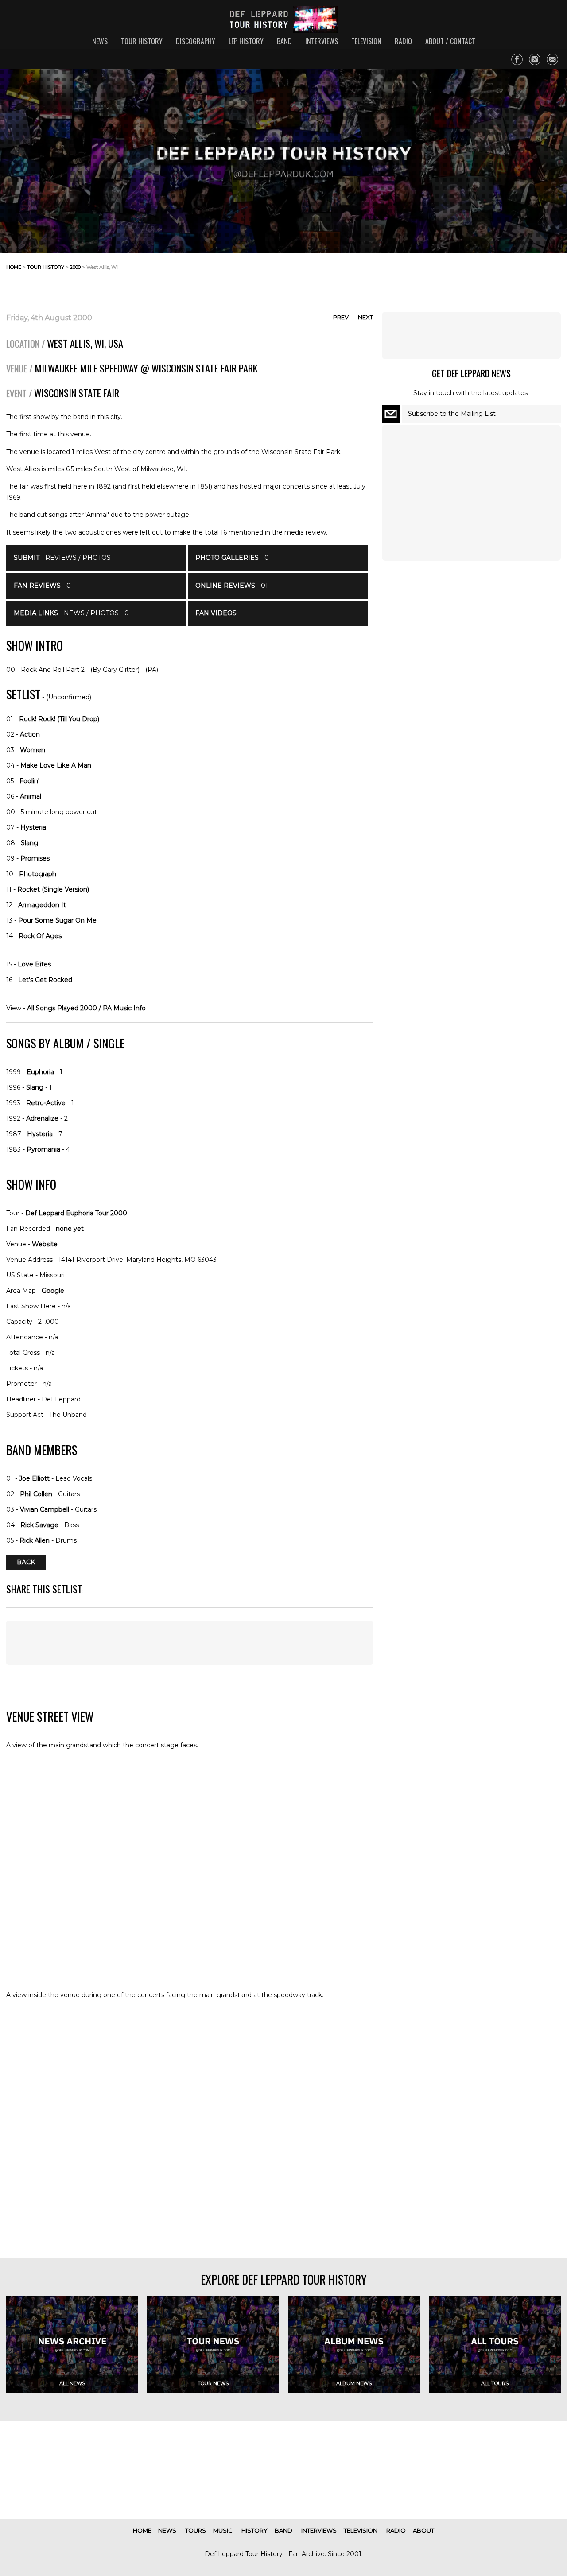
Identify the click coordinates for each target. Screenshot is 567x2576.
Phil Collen (36, 1494)
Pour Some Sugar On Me (57, 920)
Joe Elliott (34, 1478)
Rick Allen (35, 1540)
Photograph (38, 874)
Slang (29, 843)
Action (30, 734)
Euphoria (40, 1072)
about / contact (450, 41)
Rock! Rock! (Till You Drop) (59, 719)
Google (53, 1291)
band (284, 41)
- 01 (232, 586)
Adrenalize (42, 1118)
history (254, 2530)
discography (196, 41)
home (14, 267)
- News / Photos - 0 (71, 613)
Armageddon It (42, 905)
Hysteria (33, 827)
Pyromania (43, 1149)
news (100, 41)
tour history (142, 41)
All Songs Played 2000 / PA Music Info (86, 1008)
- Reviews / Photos (62, 558)
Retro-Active (46, 1103)
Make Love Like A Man (56, 765)
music (223, 2530)
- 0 (42, 586)
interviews (322, 41)
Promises (35, 858)
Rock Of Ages (40, 936)
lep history (246, 41)
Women (33, 750)
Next (365, 317)
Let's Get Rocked (45, 980)
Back (26, 1562)
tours (196, 2530)
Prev (341, 317)
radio (403, 41)
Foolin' (29, 781)
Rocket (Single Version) (53, 889)
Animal (31, 796)
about (423, 2530)
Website (45, 1244)
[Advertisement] (490, 274)
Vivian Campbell (45, 1509)
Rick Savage (39, 1525)
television (366, 41)
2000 (75, 267)
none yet (70, 1229)
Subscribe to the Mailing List (452, 414)
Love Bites (34, 964)
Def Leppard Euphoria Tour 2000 (76, 1213)
